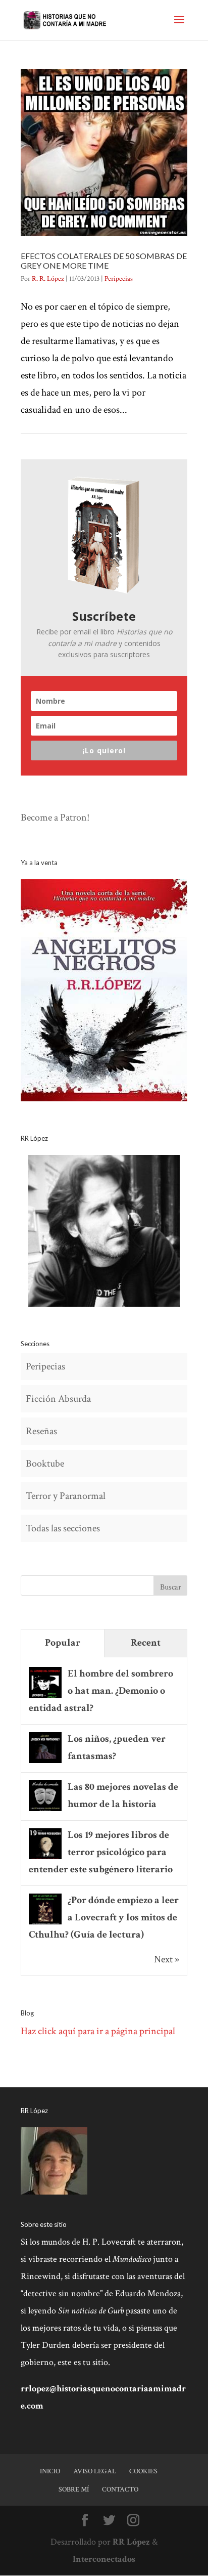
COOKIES (143, 2471)
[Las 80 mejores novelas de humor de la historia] (45, 1810)
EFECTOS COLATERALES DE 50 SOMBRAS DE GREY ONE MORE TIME (104, 261)
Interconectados (104, 2559)
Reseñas (41, 1431)
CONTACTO (120, 2489)
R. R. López (48, 279)
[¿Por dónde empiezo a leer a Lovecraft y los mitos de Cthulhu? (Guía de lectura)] (45, 1923)
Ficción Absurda (58, 1399)
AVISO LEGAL (95, 2471)
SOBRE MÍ (74, 2489)
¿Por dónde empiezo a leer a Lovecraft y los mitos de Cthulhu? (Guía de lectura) (104, 1917)
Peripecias (119, 279)
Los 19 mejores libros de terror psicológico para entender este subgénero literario (101, 1852)
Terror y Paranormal (66, 1496)
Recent (146, 1643)
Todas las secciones (63, 1528)
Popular (63, 1643)
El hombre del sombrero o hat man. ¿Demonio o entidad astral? (101, 1691)
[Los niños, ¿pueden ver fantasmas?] (45, 1762)
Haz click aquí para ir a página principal (98, 2031)
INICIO (50, 2471)
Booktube (45, 1464)
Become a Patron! (55, 818)
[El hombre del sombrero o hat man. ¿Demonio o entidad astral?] (45, 1697)
